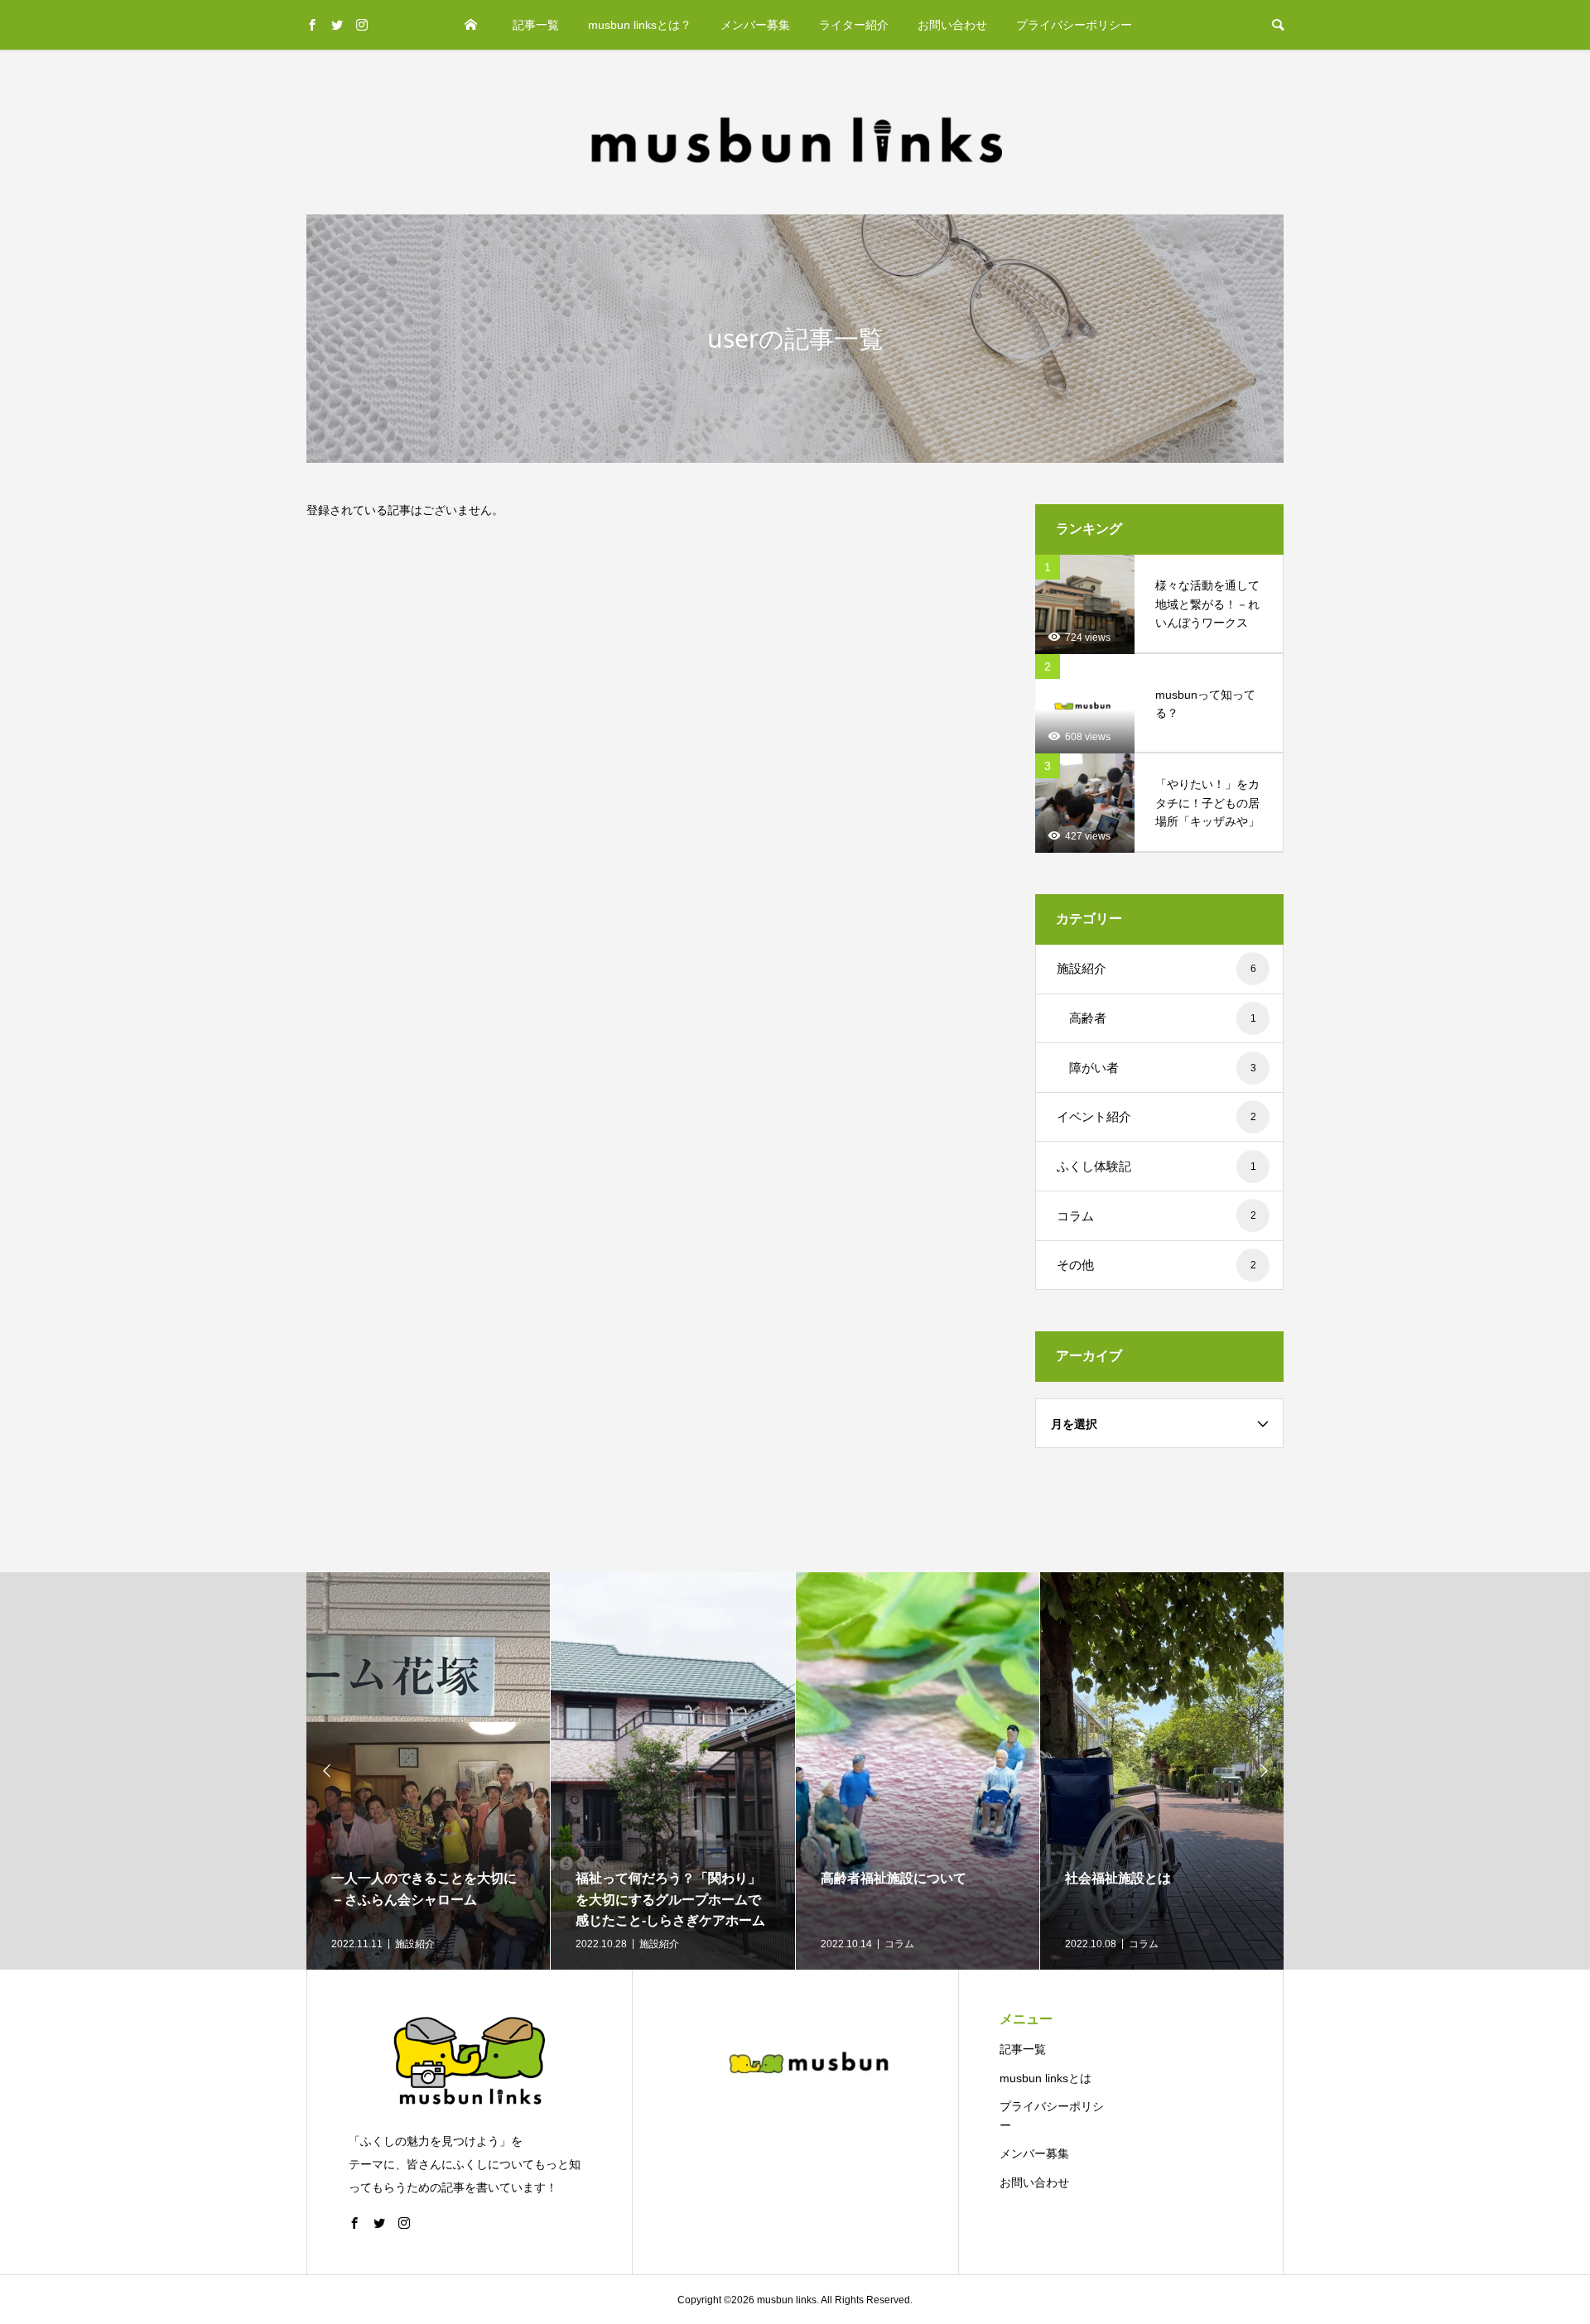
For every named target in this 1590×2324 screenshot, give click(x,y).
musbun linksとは (1046, 2078)
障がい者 (1163, 1068)
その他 (1156, 1265)
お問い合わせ (952, 25)
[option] (429, 1771)
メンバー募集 (755, 25)
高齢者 (1163, 1018)
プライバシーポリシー (1074, 25)
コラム (1156, 1216)
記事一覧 (536, 25)
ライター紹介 (854, 25)
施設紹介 (1156, 968)
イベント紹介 (1156, 1116)
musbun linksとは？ (640, 25)
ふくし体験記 (1156, 1166)
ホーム (471, 25)
